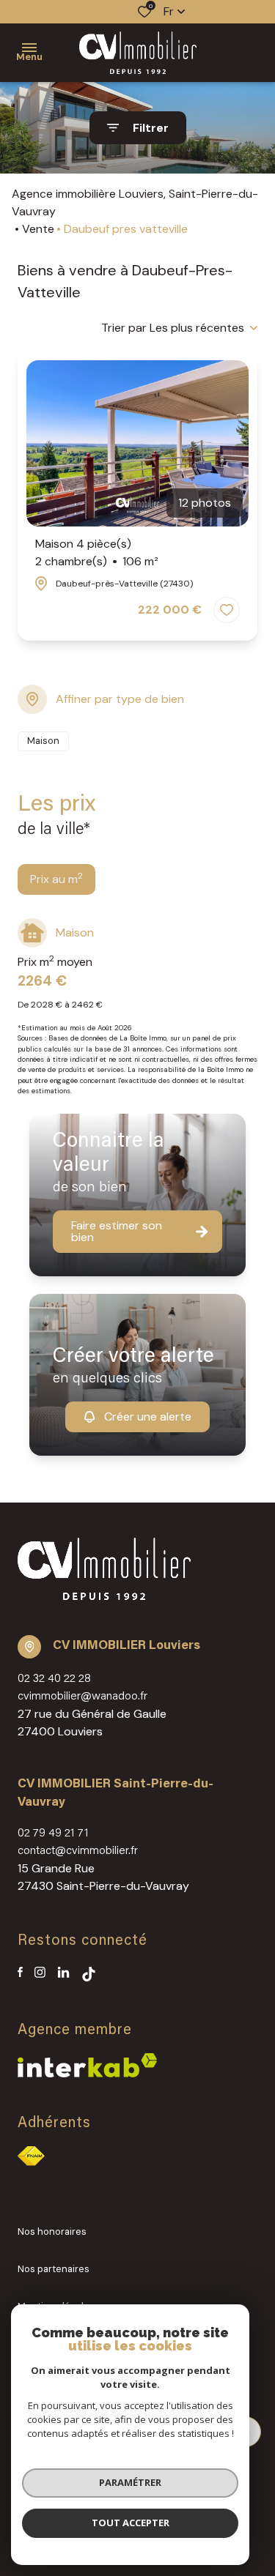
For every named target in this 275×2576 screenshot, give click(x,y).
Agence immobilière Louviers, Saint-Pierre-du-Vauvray (135, 202)
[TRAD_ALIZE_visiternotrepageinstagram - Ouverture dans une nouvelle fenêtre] (40, 1972)
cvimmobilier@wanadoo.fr (82, 1697)
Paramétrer (130, 2482)
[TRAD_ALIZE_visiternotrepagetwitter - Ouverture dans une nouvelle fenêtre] (63, 1972)
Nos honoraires (52, 2231)
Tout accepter (131, 2523)
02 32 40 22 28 (54, 1679)
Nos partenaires (54, 2269)
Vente (38, 229)
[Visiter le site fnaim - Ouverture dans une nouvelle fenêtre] (31, 2156)
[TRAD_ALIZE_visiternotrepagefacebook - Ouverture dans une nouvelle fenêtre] (20, 1972)
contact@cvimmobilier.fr (78, 1851)
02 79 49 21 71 (53, 1834)
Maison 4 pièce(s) (97, 552)
